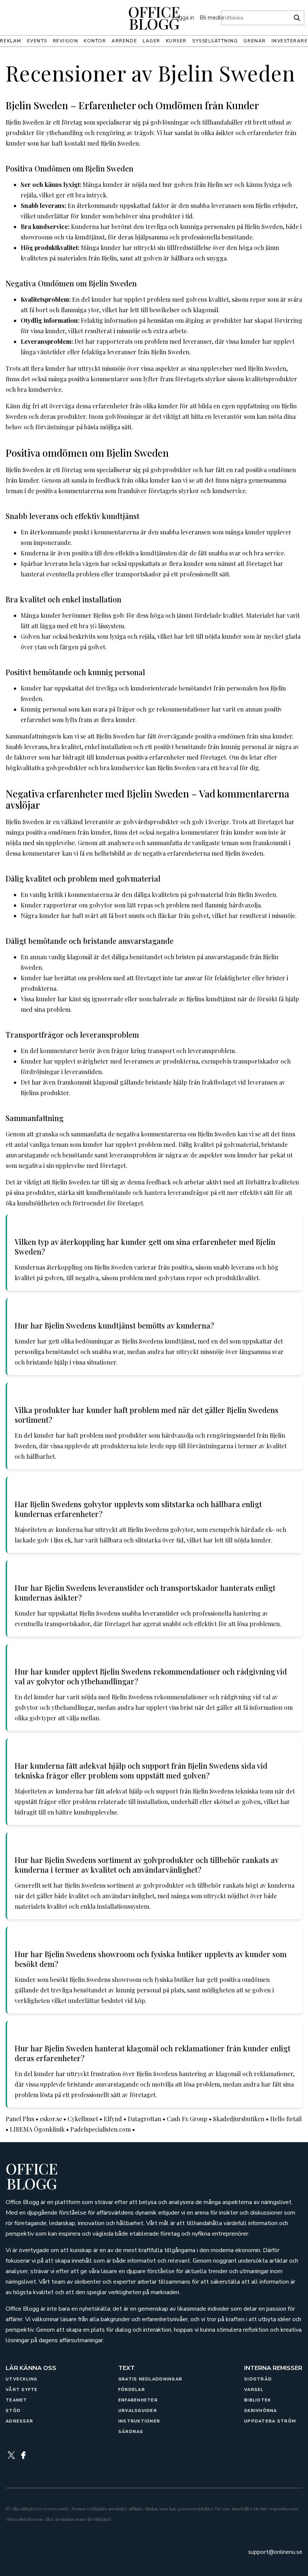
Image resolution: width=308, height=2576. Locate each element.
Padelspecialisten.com (100, 2129)
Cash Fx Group (187, 2119)
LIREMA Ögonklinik (37, 2129)
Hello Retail (286, 2119)
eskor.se (51, 2119)
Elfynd (113, 2119)
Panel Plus (20, 2119)
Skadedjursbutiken (239, 2119)
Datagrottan (144, 2119)
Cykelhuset (83, 2119)
